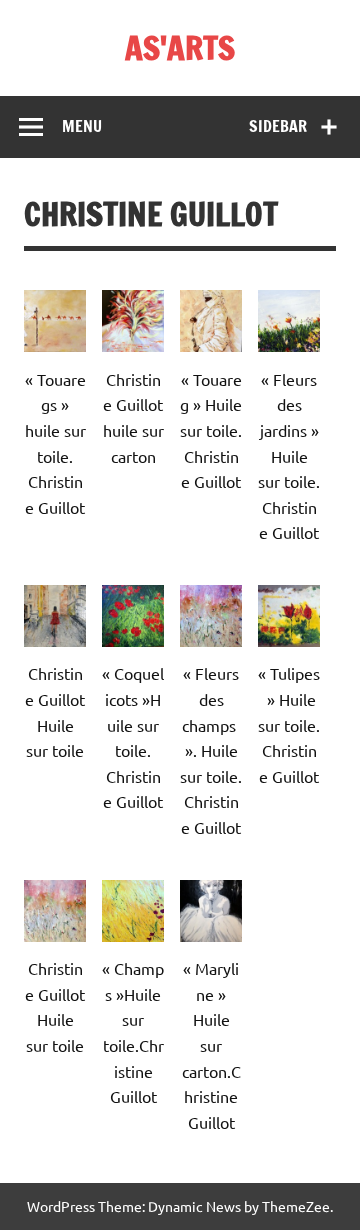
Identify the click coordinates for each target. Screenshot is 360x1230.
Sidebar (278, 126)
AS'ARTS (180, 48)
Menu (82, 126)
